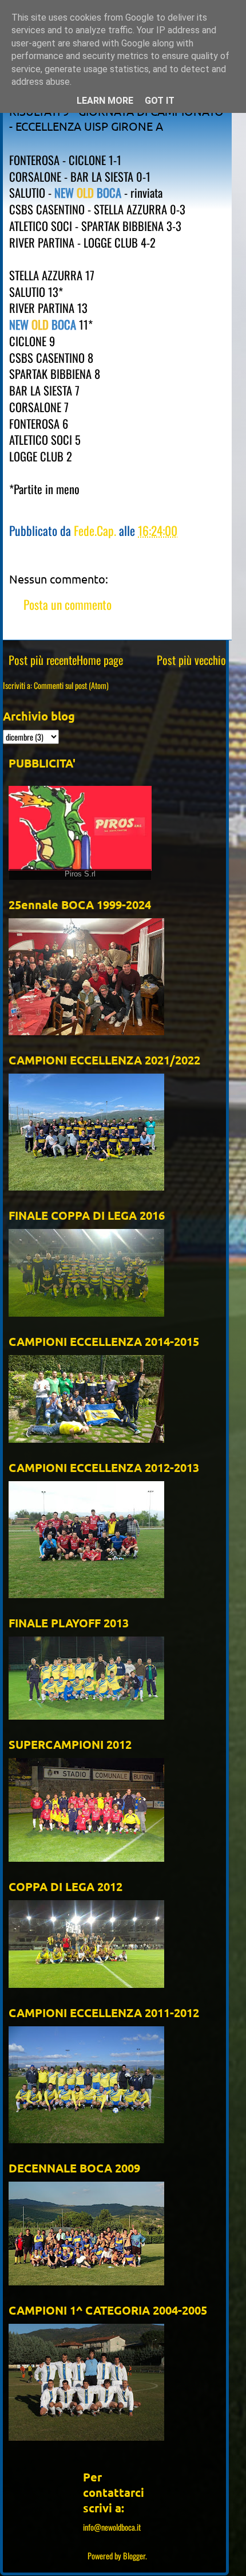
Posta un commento (68, 604)
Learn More (105, 101)
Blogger (134, 2556)
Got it (160, 101)
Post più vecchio (191, 660)
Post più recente (43, 660)
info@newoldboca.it (112, 2527)
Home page (100, 660)
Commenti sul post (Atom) (71, 685)
